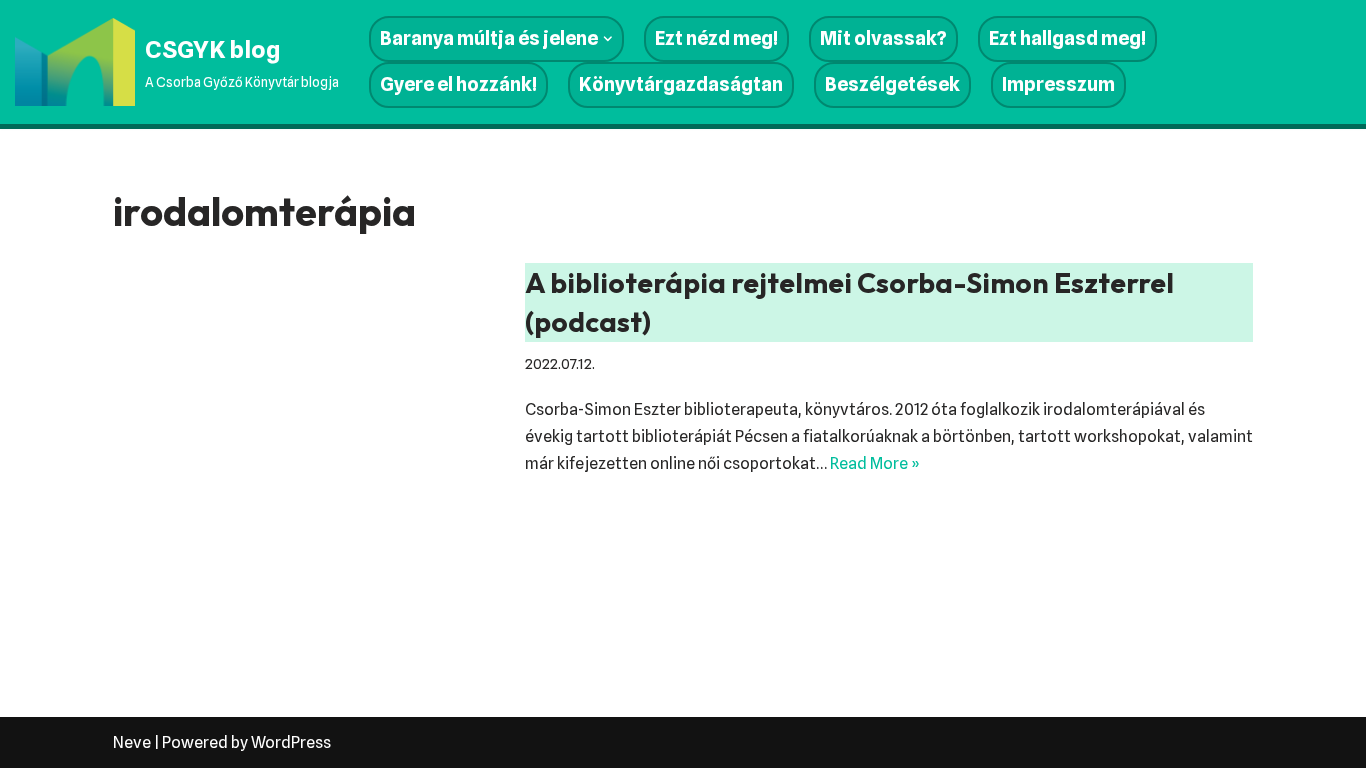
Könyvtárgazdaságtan (681, 84)
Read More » (875, 463)
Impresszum (1058, 84)
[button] (608, 39)
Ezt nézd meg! (716, 38)
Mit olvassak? (883, 38)
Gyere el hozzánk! (458, 84)
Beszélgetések (892, 84)
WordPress (291, 742)
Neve (132, 742)
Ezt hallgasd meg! (1067, 38)
